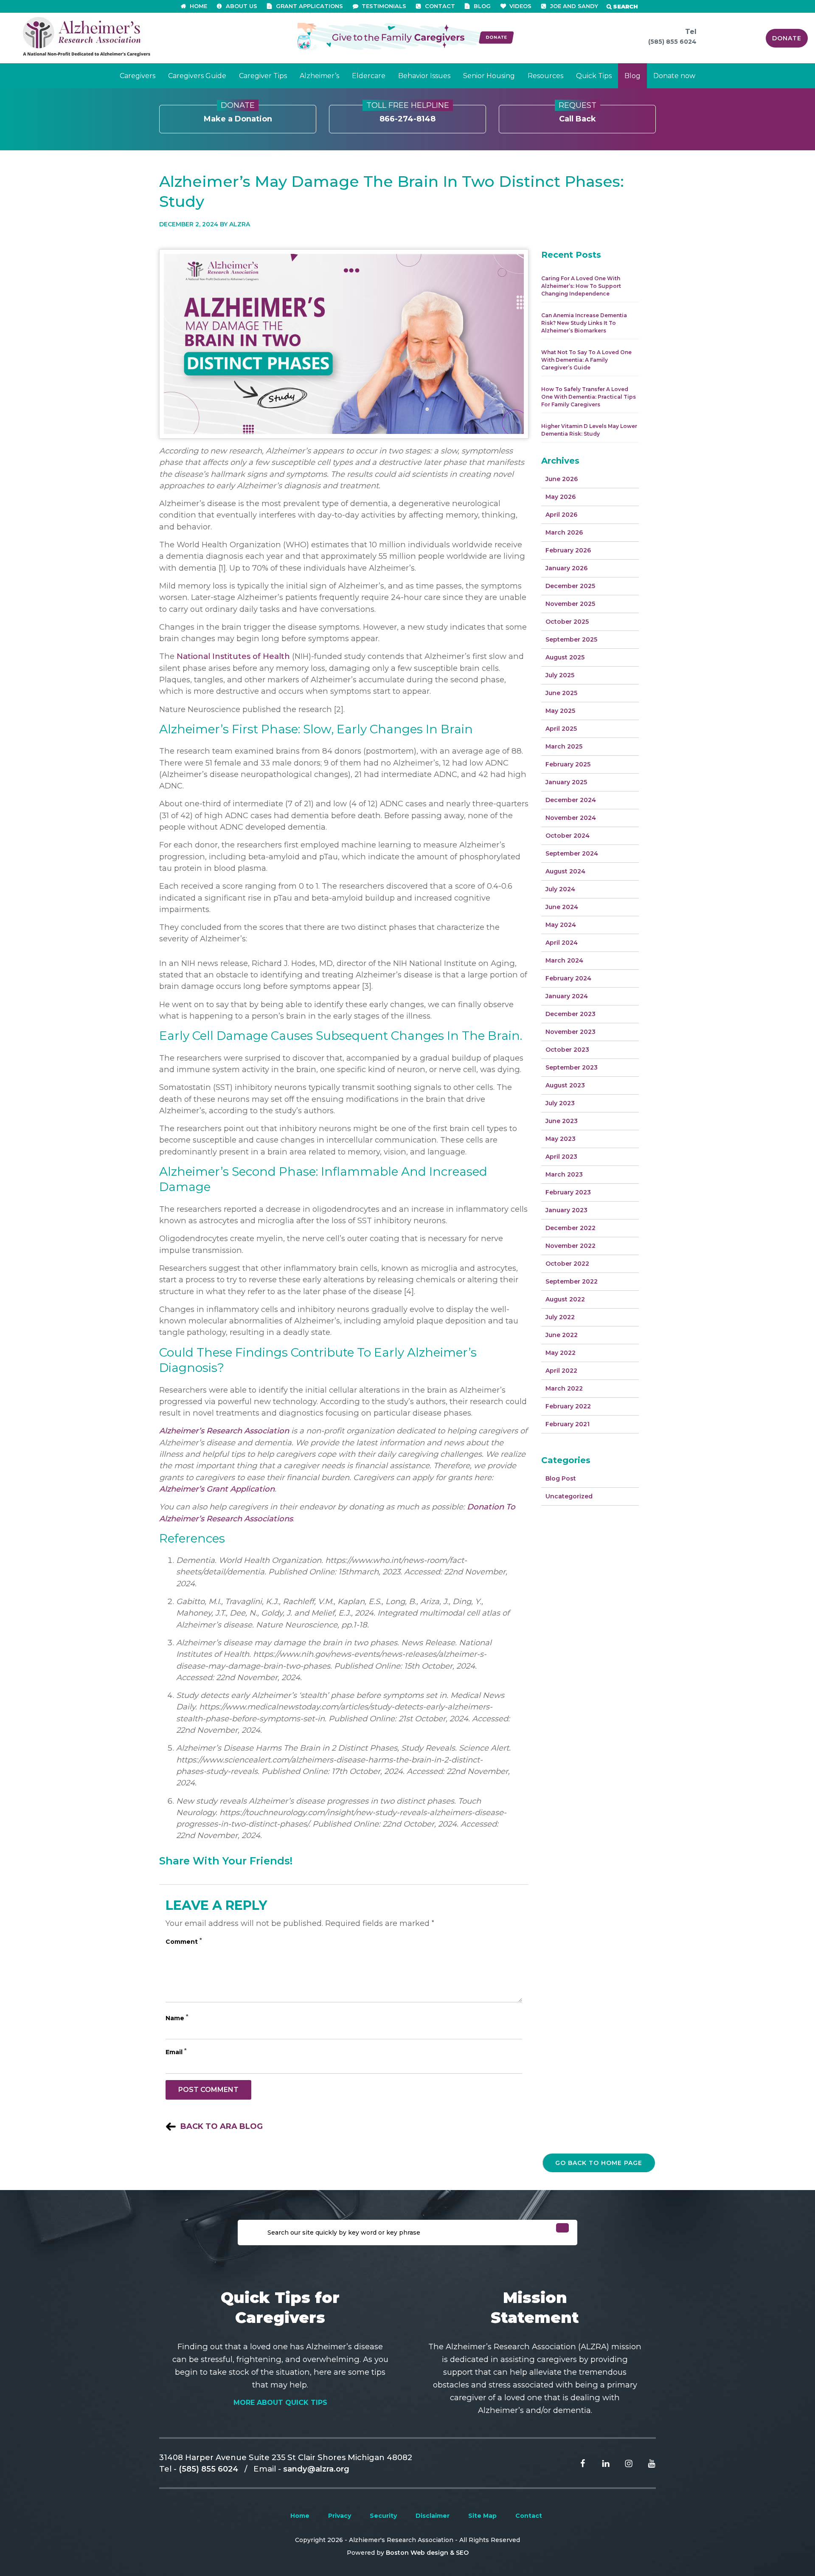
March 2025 (564, 746)
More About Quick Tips (280, 2403)
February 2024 (568, 978)
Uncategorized (569, 1496)
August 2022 (565, 1299)
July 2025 (560, 675)
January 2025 (566, 782)
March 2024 (564, 960)
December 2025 (570, 586)
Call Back (578, 114)
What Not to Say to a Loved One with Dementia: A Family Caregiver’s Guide (586, 360)
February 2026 (568, 550)
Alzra (240, 224)
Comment (184, 1942)
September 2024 (572, 853)
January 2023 (566, 1210)
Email (176, 2052)
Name (177, 2018)
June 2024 (562, 907)
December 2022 (570, 1228)
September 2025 (571, 639)
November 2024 (571, 818)
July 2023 (560, 1103)
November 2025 (570, 604)
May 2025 (560, 711)
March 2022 (564, 1388)
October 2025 (567, 622)
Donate (787, 38)
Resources (545, 76)
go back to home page (599, 2163)
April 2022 (561, 1371)
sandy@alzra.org (316, 2469)
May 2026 (561, 497)
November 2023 (570, 1032)
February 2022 (568, 1406)
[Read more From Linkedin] (599, 2463)
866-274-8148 (408, 114)
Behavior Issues (424, 76)
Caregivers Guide (197, 76)
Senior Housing (489, 76)
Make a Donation (238, 114)
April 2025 (561, 729)
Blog (632, 76)
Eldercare (369, 76)
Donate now (674, 76)
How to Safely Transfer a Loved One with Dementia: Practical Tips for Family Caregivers (589, 397)
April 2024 (562, 943)
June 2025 (561, 693)
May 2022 (561, 1353)
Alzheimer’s (319, 76)
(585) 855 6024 (672, 42)
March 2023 (564, 1174)
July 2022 (560, 1317)
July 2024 (560, 889)
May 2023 (561, 1139)
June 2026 (562, 479)
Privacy (340, 2516)
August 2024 (565, 871)
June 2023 (562, 1121)
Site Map (482, 2516)
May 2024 (561, 925)
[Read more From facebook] (576, 2463)
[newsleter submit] (562, 2228)
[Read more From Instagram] (622, 2463)
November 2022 (570, 1246)
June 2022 (562, 1335)
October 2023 (567, 1050)
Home (300, 2516)
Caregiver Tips (263, 76)
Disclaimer (433, 2516)
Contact (529, 2516)
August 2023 (565, 1085)
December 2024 (571, 800)
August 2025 (565, 657)
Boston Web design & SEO (427, 2553)
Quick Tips (594, 76)
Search (625, 6)
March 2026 (564, 532)
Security (383, 2516)
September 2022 (572, 1281)
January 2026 (566, 568)
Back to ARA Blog (222, 2126)
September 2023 (572, 1067)
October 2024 (568, 836)
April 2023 (561, 1157)
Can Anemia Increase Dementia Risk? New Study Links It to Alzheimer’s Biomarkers (584, 323)
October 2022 (567, 1264)
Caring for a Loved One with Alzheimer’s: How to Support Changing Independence (581, 286)
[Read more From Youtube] (645, 2463)
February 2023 (568, 1192)
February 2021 (568, 1424)
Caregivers (138, 76)
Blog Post (561, 1478)
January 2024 (567, 996)
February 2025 (568, 764)
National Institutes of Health (233, 656)
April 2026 (561, 515)
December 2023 (570, 1014)
